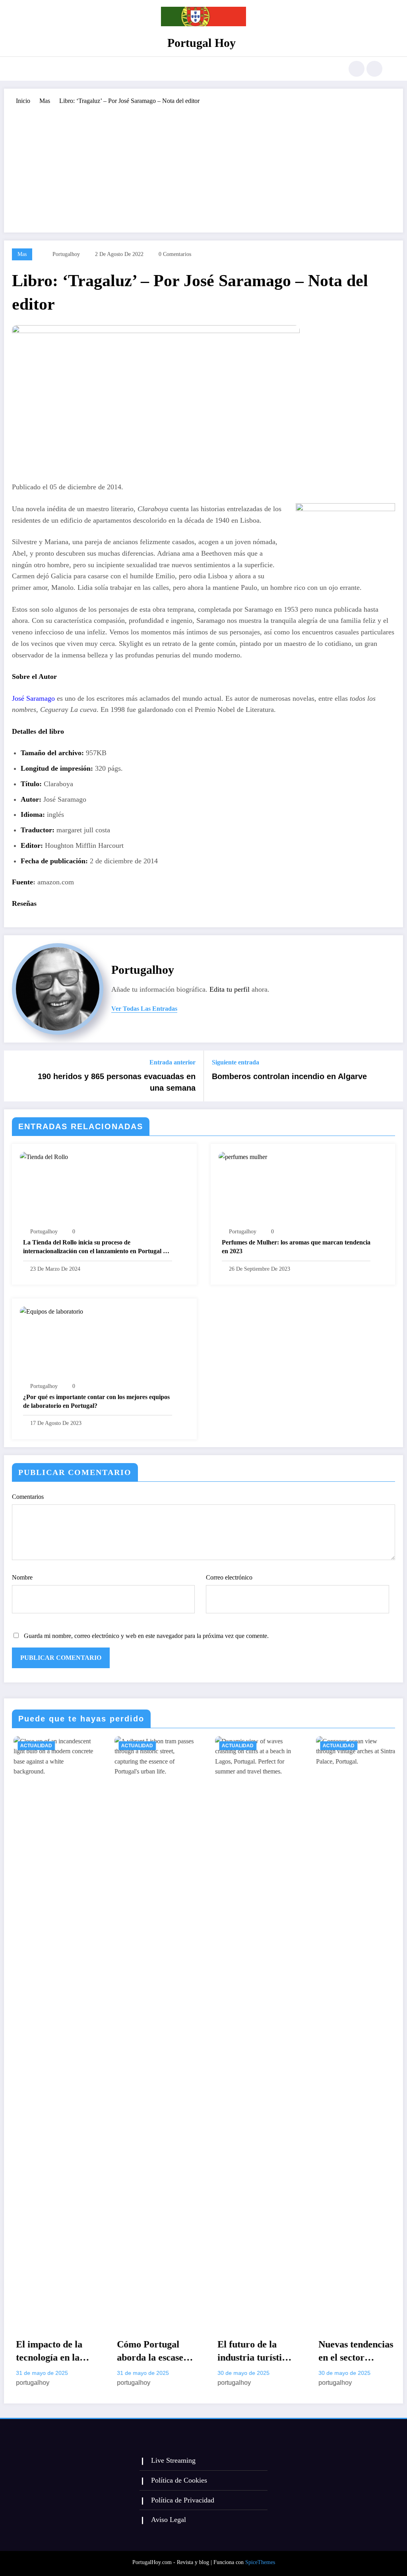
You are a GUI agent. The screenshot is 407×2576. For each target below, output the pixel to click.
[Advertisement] (203, 165)
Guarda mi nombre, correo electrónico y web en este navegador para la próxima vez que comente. (146, 1636)
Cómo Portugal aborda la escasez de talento (61, 2352)
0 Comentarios (175, 254)
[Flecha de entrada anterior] (15, 1076)
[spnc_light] (374, 69)
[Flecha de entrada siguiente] (392, 1076)
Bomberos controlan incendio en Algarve (289, 1076)
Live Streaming (173, 2460)
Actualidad (46, 1746)
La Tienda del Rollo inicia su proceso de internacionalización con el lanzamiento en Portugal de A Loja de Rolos (96, 1247)
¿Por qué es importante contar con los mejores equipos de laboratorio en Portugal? (96, 1401)
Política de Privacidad (183, 2500)
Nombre (22, 1577)
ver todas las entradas (144, 1009)
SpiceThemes (260, 2562)
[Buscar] (357, 69)
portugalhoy (66, 254)
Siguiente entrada (235, 1062)
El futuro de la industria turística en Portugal (164, 2352)
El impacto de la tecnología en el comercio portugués (361, 2352)
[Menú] (30, 69)
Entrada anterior (172, 1062)
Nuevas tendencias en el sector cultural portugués (265, 2352)
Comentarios (28, 1497)
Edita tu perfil (230, 989)
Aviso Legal (169, 2520)
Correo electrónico (229, 1577)
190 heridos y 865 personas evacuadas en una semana (117, 1082)
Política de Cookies (179, 2480)
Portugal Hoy (202, 43)
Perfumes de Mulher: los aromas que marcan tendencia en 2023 (296, 1247)
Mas (22, 254)
